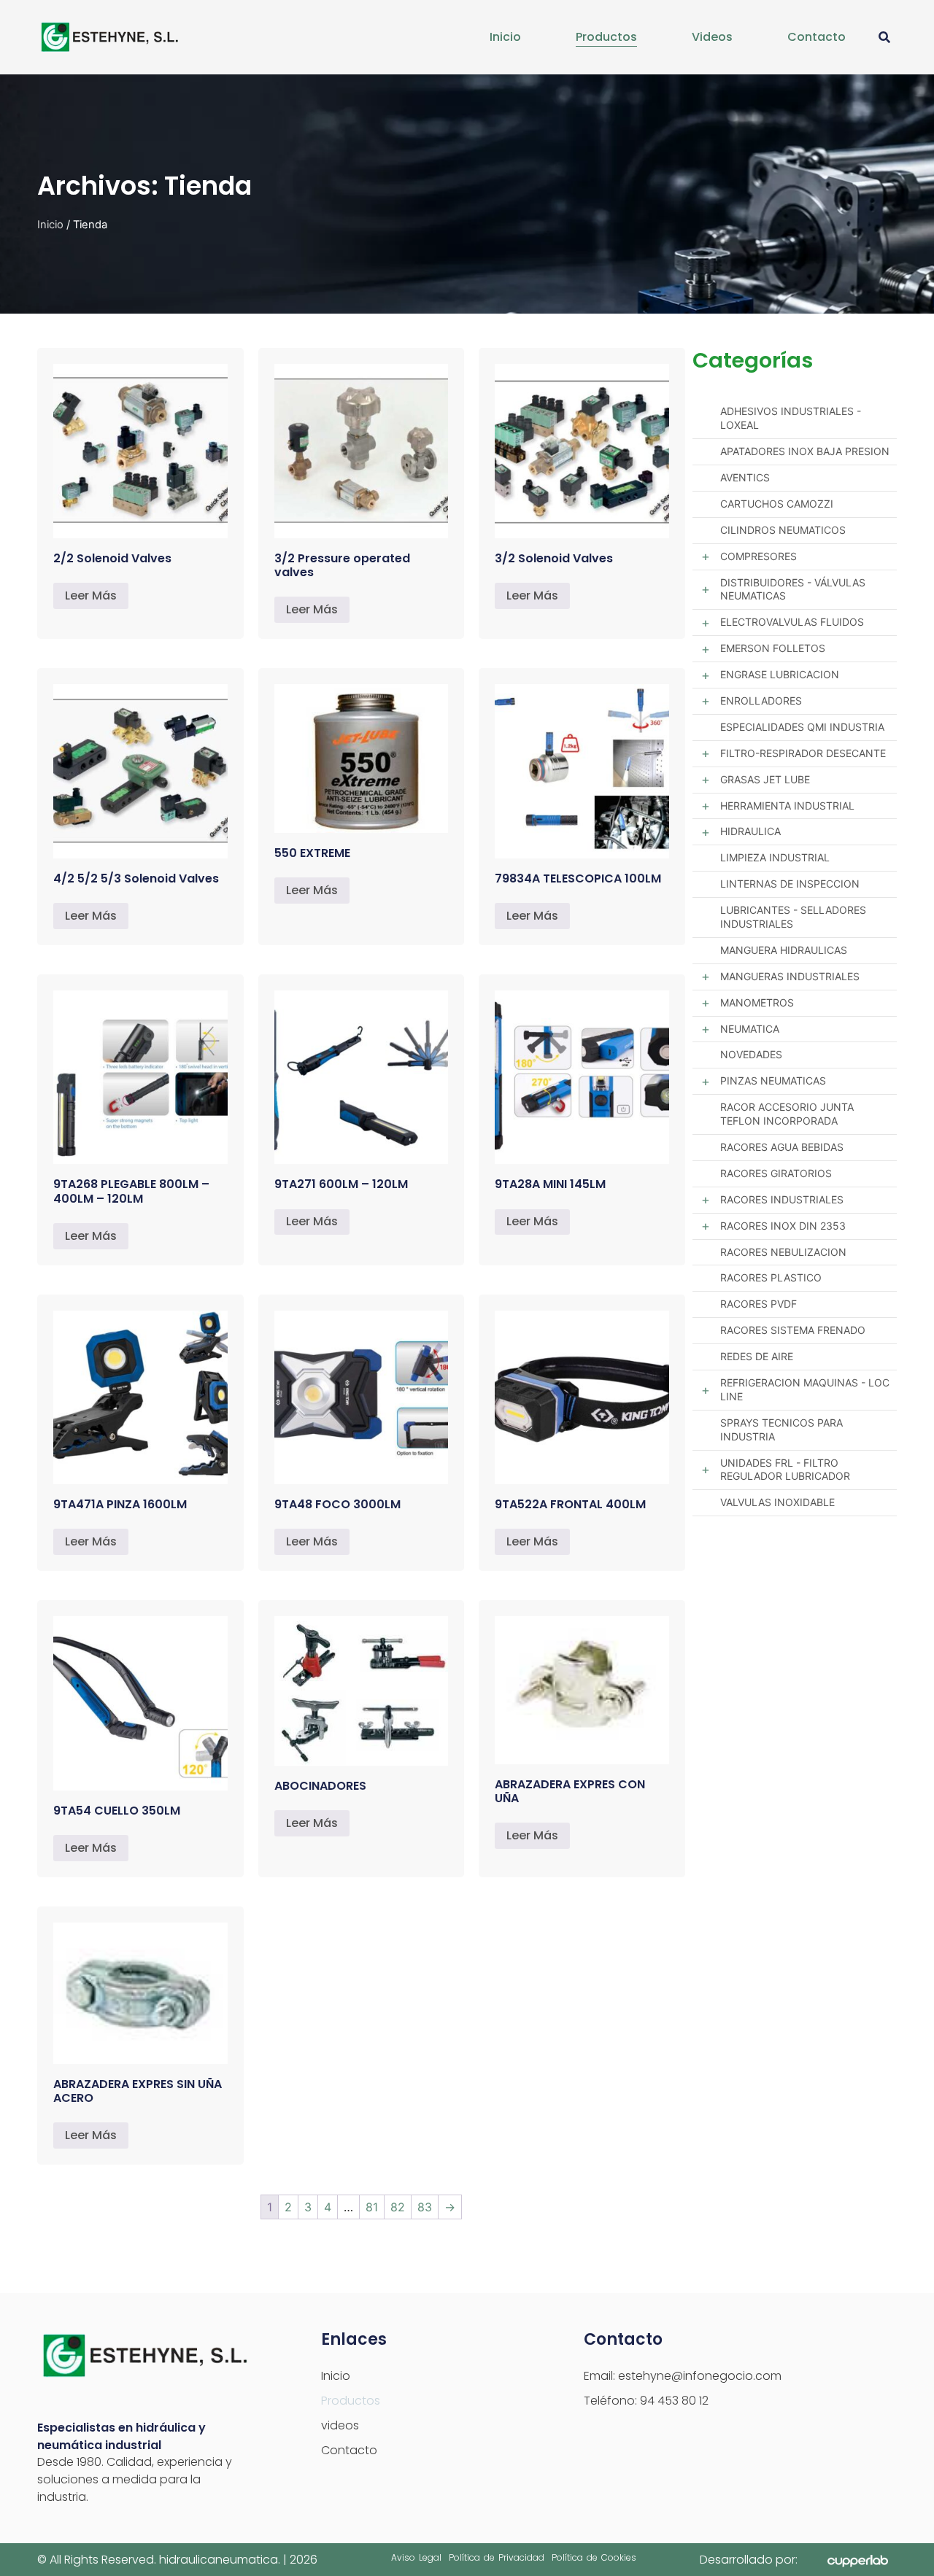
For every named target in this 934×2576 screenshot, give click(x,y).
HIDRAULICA (750, 831)
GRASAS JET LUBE (765, 779)
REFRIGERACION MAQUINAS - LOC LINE (805, 1389)
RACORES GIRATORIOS (776, 1173)
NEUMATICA (750, 1029)
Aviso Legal (416, 2557)
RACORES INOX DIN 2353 (783, 1226)
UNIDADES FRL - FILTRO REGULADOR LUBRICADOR (785, 1470)
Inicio (505, 37)
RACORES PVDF (759, 1304)
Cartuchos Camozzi (777, 504)
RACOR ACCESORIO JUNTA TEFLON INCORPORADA (787, 1114)
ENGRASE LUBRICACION (780, 674)
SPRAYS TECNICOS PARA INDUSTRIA (781, 1429)
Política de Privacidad (497, 2557)
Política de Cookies (594, 2557)
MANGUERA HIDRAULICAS (784, 950)
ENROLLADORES (761, 701)
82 (398, 2207)
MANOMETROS (757, 1002)
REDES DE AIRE (757, 1356)
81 (372, 2207)
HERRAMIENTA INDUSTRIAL (787, 806)
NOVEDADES (751, 1054)
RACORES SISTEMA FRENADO (793, 1330)
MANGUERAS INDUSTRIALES (790, 976)
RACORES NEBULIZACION (783, 1252)
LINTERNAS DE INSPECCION (790, 884)
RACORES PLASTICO (771, 1277)
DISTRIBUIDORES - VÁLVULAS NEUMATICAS (793, 589)
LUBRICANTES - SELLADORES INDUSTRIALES (793, 917)
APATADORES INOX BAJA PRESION (805, 451)
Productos (606, 37)
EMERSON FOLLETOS (773, 648)
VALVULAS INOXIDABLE (777, 1502)
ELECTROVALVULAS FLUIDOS (792, 622)
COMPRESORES (759, 556)
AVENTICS (745, 477)
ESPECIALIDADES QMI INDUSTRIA (802, 727)
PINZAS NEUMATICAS (773, 1081)
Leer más (91, 595)
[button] (885, 38)
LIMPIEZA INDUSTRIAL (775, 857)
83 (425, 2207)
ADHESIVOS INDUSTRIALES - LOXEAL (791, 418)
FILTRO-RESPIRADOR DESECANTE (803, 753)
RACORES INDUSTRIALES (782, 1199)
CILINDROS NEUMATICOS (783, 530)
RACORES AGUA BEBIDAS (782, 1147)
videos (712, 37)
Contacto (817, 37)
